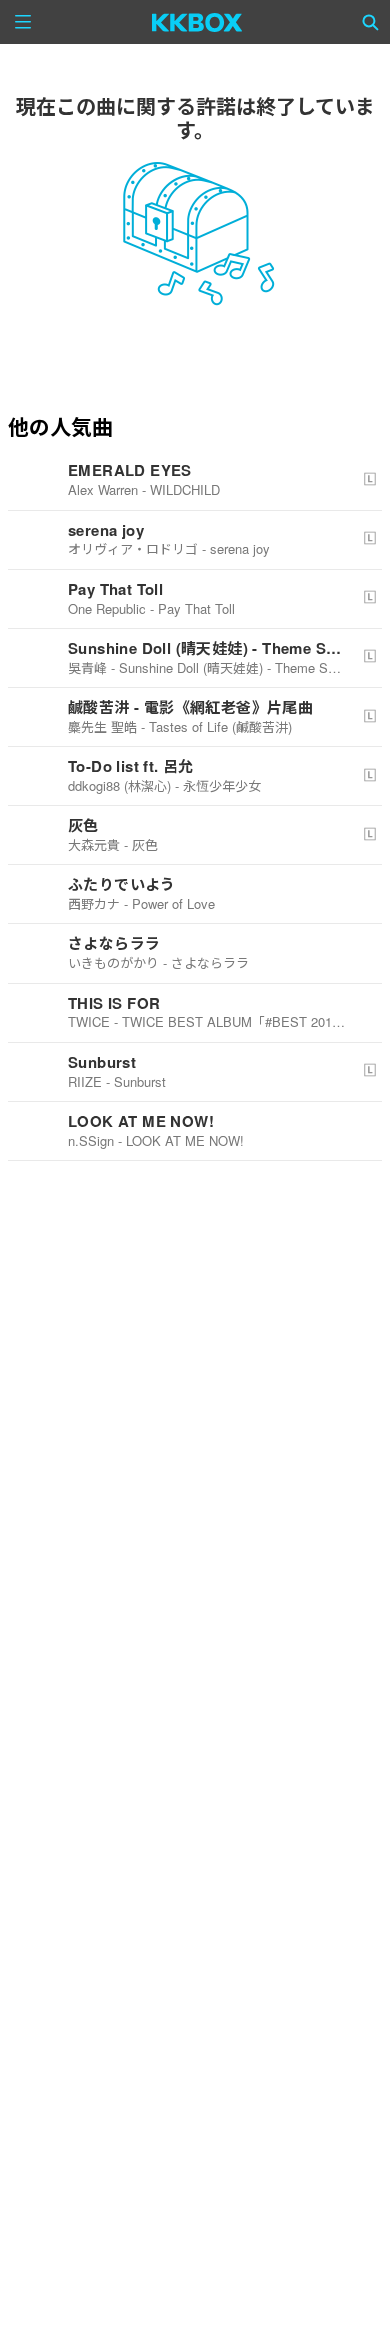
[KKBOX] (197, 22)
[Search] (371, 22)
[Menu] (23, 22)
